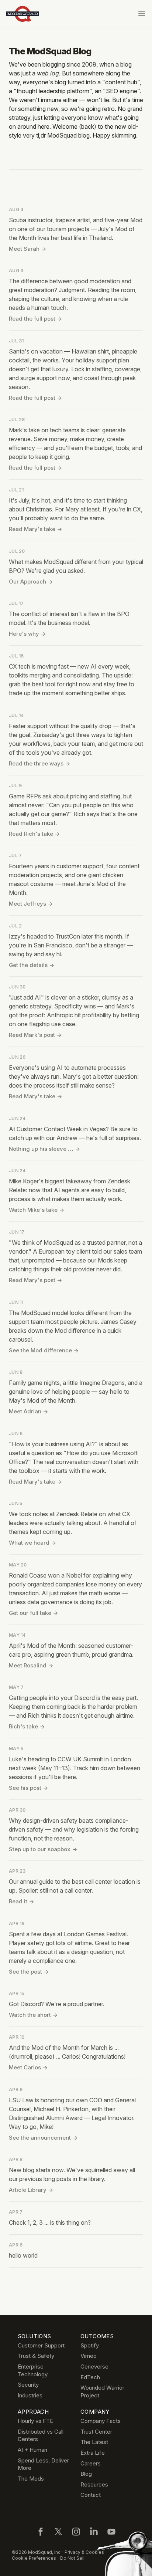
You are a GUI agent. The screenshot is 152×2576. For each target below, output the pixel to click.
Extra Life (93, 2453)
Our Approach (31, 582)
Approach (33, 2412)
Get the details (32, 965)
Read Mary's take (35, 529)
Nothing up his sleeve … (44, 1149)
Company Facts (101, 2421)
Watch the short (33, 2015)
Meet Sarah (27, 249)
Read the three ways (39, 763)
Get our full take (33, 1613)
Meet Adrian (28, 1411)
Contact (91, 2495)
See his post (28, 1788)
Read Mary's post (35, 1280)
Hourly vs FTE (35, 2421)
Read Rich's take (34, 834)
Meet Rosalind (31, 1665)
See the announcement (43, 2138)
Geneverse (94, 2367)
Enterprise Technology (33, 2370)
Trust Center (96, 2432)
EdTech (90, 2377)
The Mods (31, 2479)
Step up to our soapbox (43, 1849)
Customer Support (41, 2345)
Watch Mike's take (37, 1210)
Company (95, 2412)
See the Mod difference (44, 1350)
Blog (86, 2474)
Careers (91, 2463)
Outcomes (97, 2336)
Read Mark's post (35, 1035)
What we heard (32, 1543)
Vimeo (89, 2356)
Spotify (90, 2345)
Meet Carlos (28, 2067)
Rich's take (27, 1726)
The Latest (94, 2442)
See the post (29, 1972)
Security (28, 2385)
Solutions (34, 2336)
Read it (21, 1901)
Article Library (31, 2190)
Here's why (27, 634)
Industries (30, 2395)
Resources (94, 2484)
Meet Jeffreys (31, 904)
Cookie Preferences (34, 2558)
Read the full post (35, 319)
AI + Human (32, 2450)
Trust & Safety (36, 2356)
